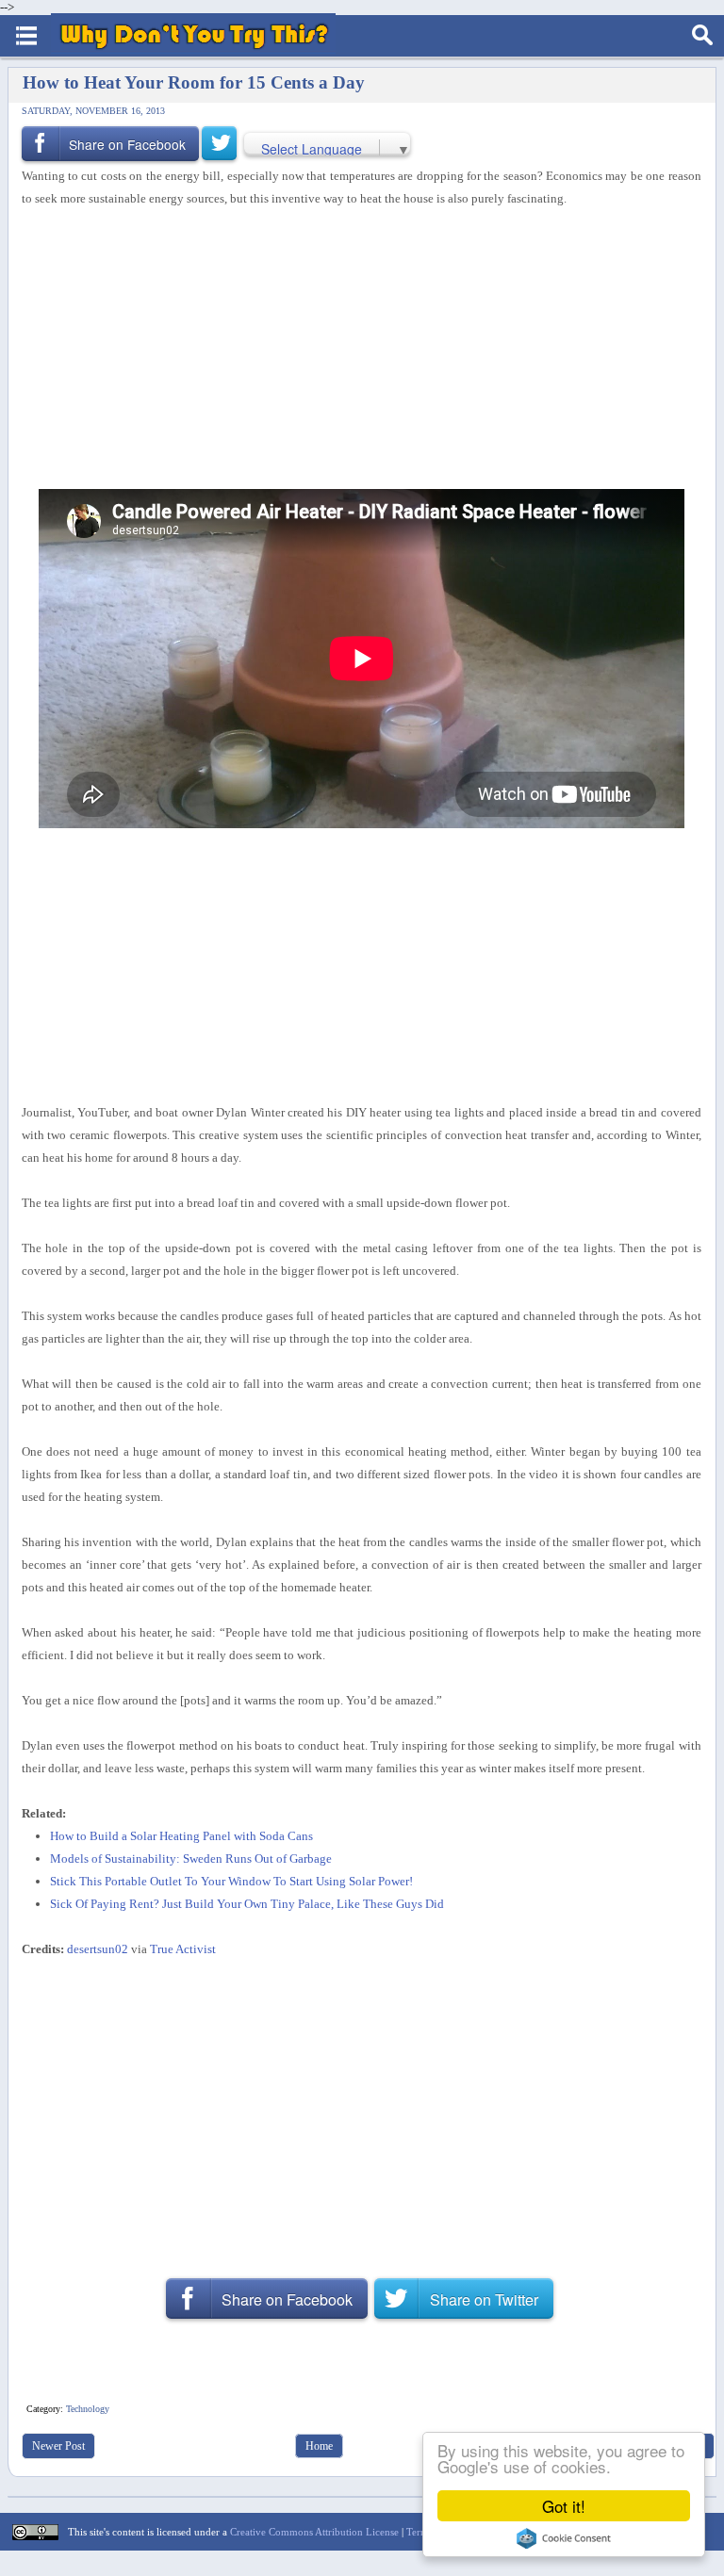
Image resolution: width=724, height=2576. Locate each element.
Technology (88, 2409)
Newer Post (58, 2446)
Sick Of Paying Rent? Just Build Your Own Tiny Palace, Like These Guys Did (247, 1904)
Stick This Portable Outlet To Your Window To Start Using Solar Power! (231, 1881)
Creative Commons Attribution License (314, 2532)
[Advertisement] (354, 350)
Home (319, 2446)
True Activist (183, 1949)
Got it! (564, 2506)
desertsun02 (98, 1949)
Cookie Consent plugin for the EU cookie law (564, 2538)
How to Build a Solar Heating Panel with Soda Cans (181, 1836)
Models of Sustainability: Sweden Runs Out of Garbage (191, 1859)
